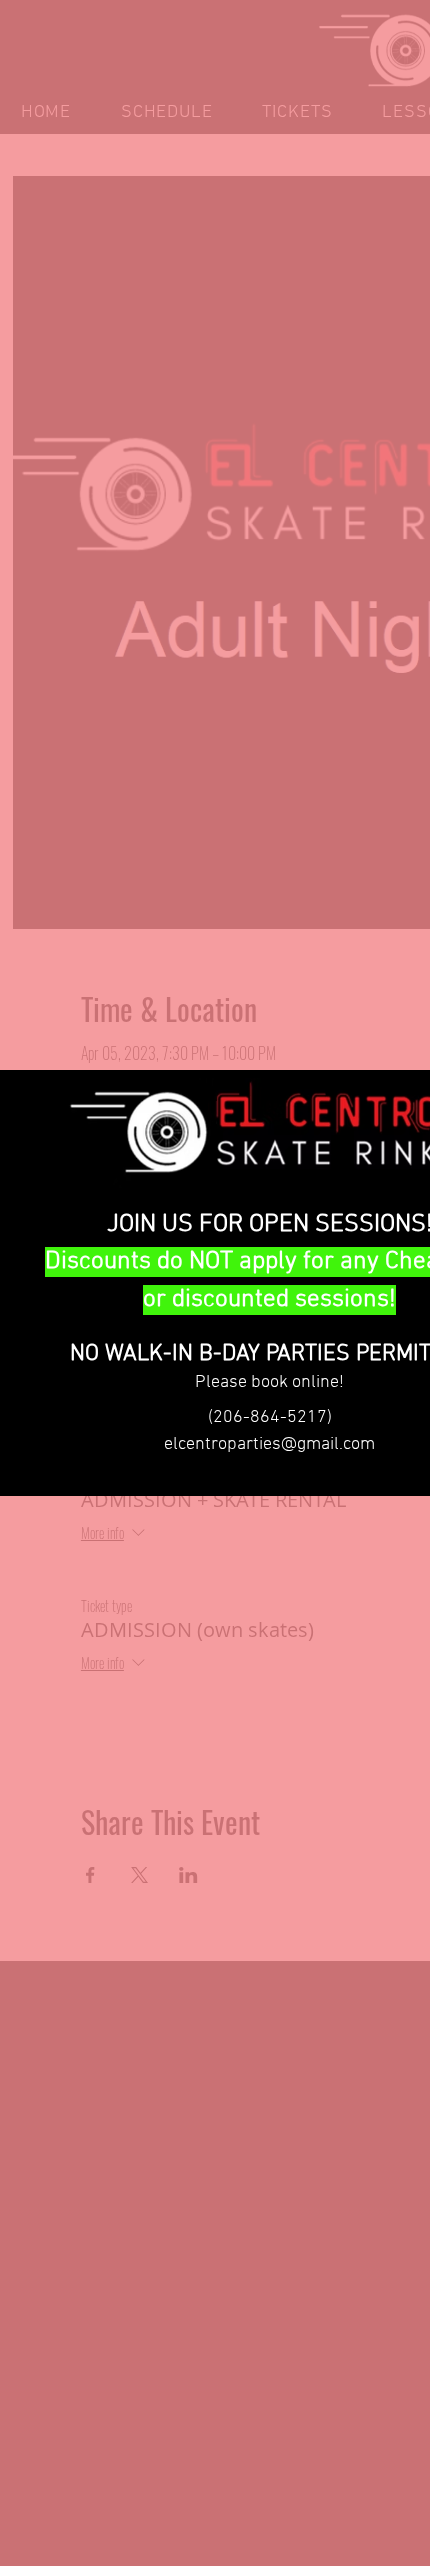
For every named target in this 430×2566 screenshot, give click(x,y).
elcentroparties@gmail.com (269, 1444)
